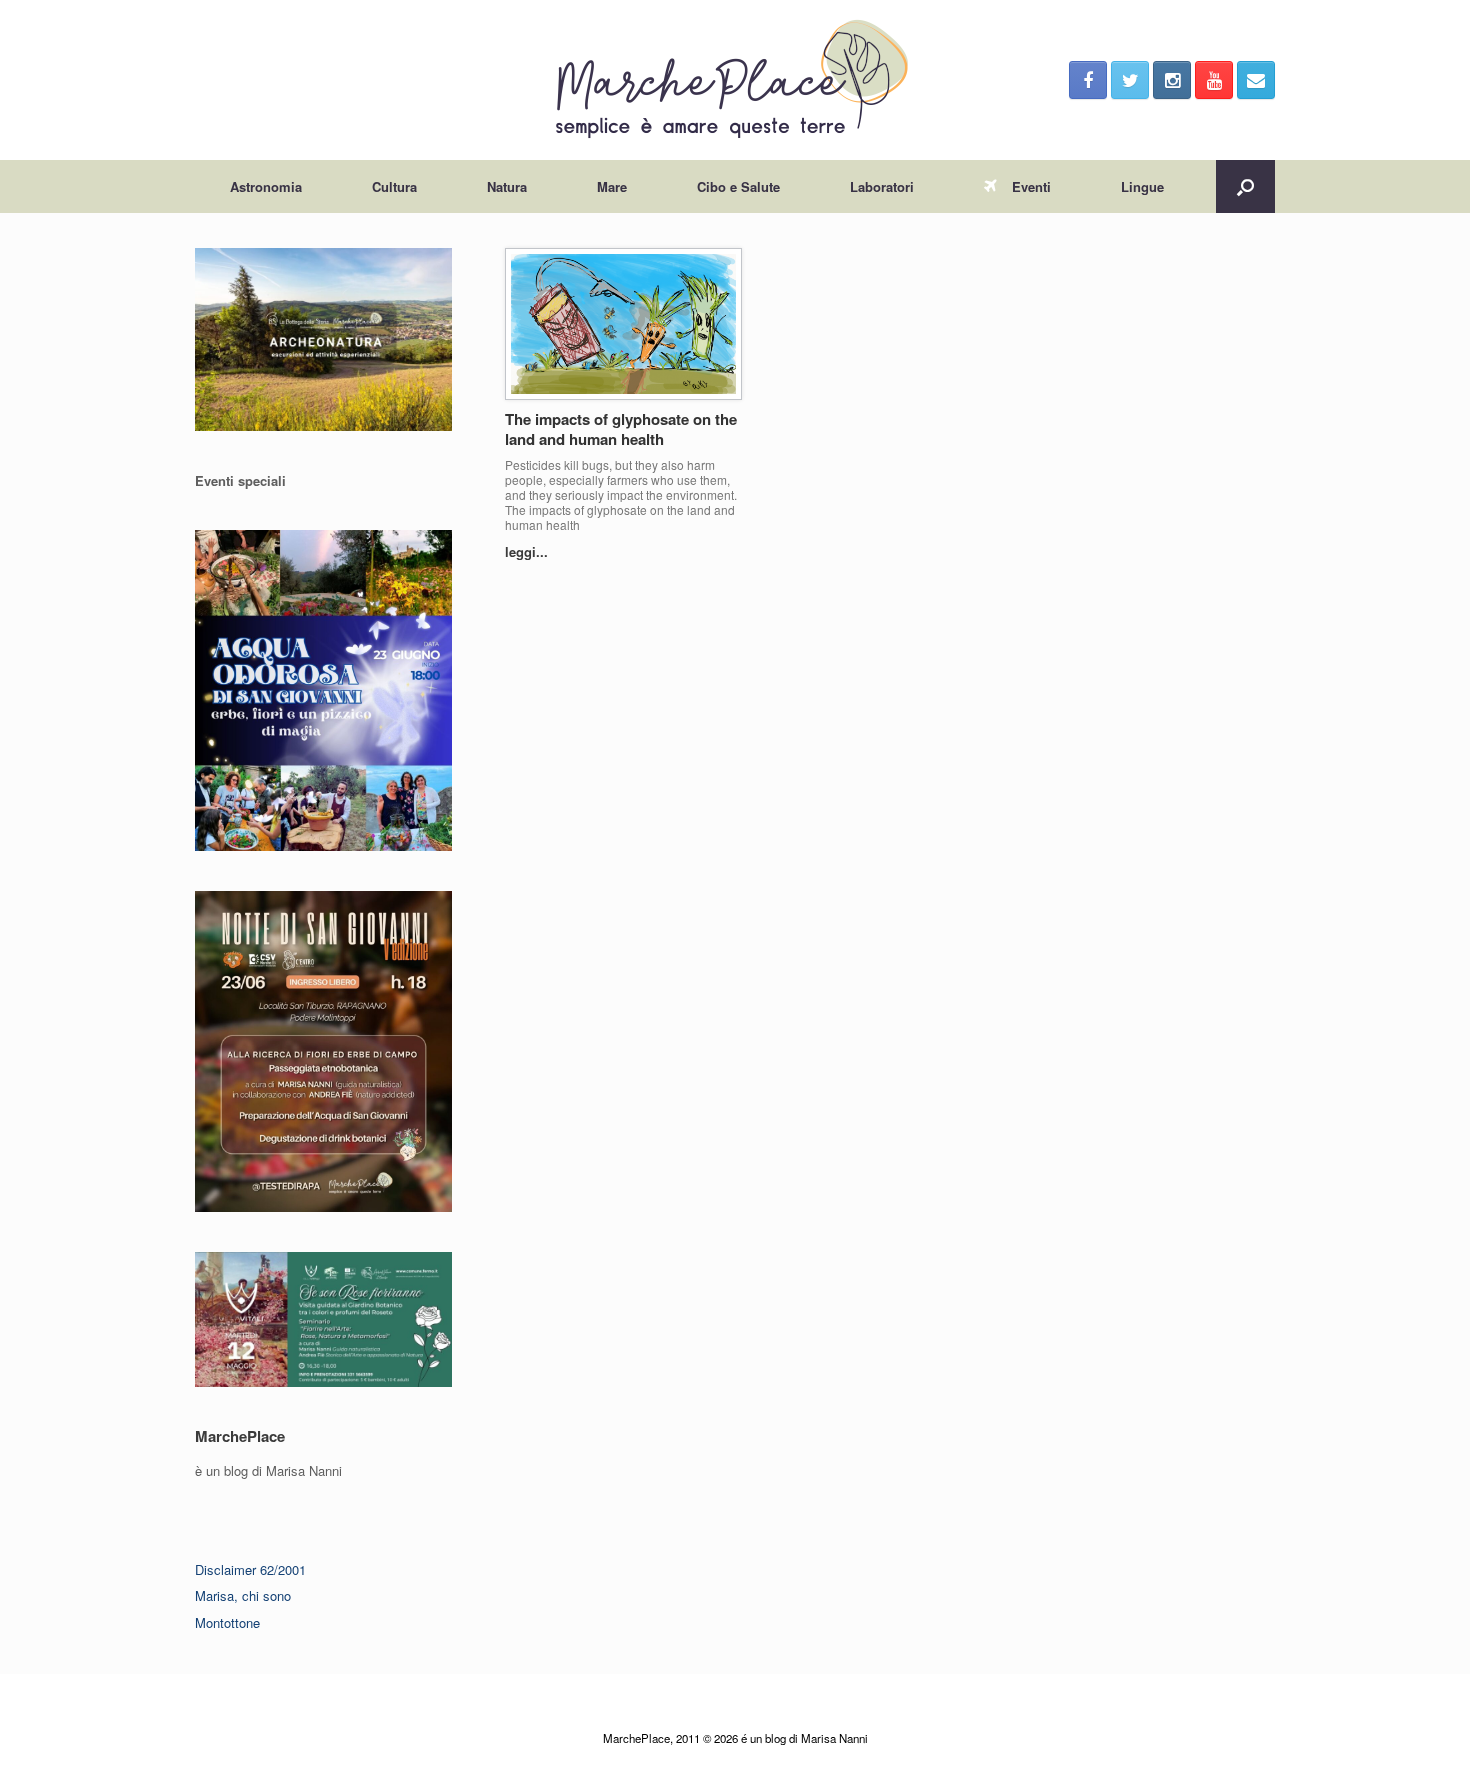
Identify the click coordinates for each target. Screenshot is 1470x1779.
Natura (507, 186)
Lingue (1142, 186)
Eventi (1031, 186)
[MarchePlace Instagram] (1172, 80)
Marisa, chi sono (243, 1595)
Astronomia (266, 186)
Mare (612, 186)
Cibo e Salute (738, 186)
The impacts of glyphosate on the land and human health (621, 429)
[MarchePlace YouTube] (1214, 80)
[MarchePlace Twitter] (1130, 80)
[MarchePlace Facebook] (1088, 80)
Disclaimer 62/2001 (250, 1569)
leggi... (528, 551)
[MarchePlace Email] (1256, 80)
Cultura (394, 186)
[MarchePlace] (735, 80)
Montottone (227, 1622)
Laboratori (882, 186)
